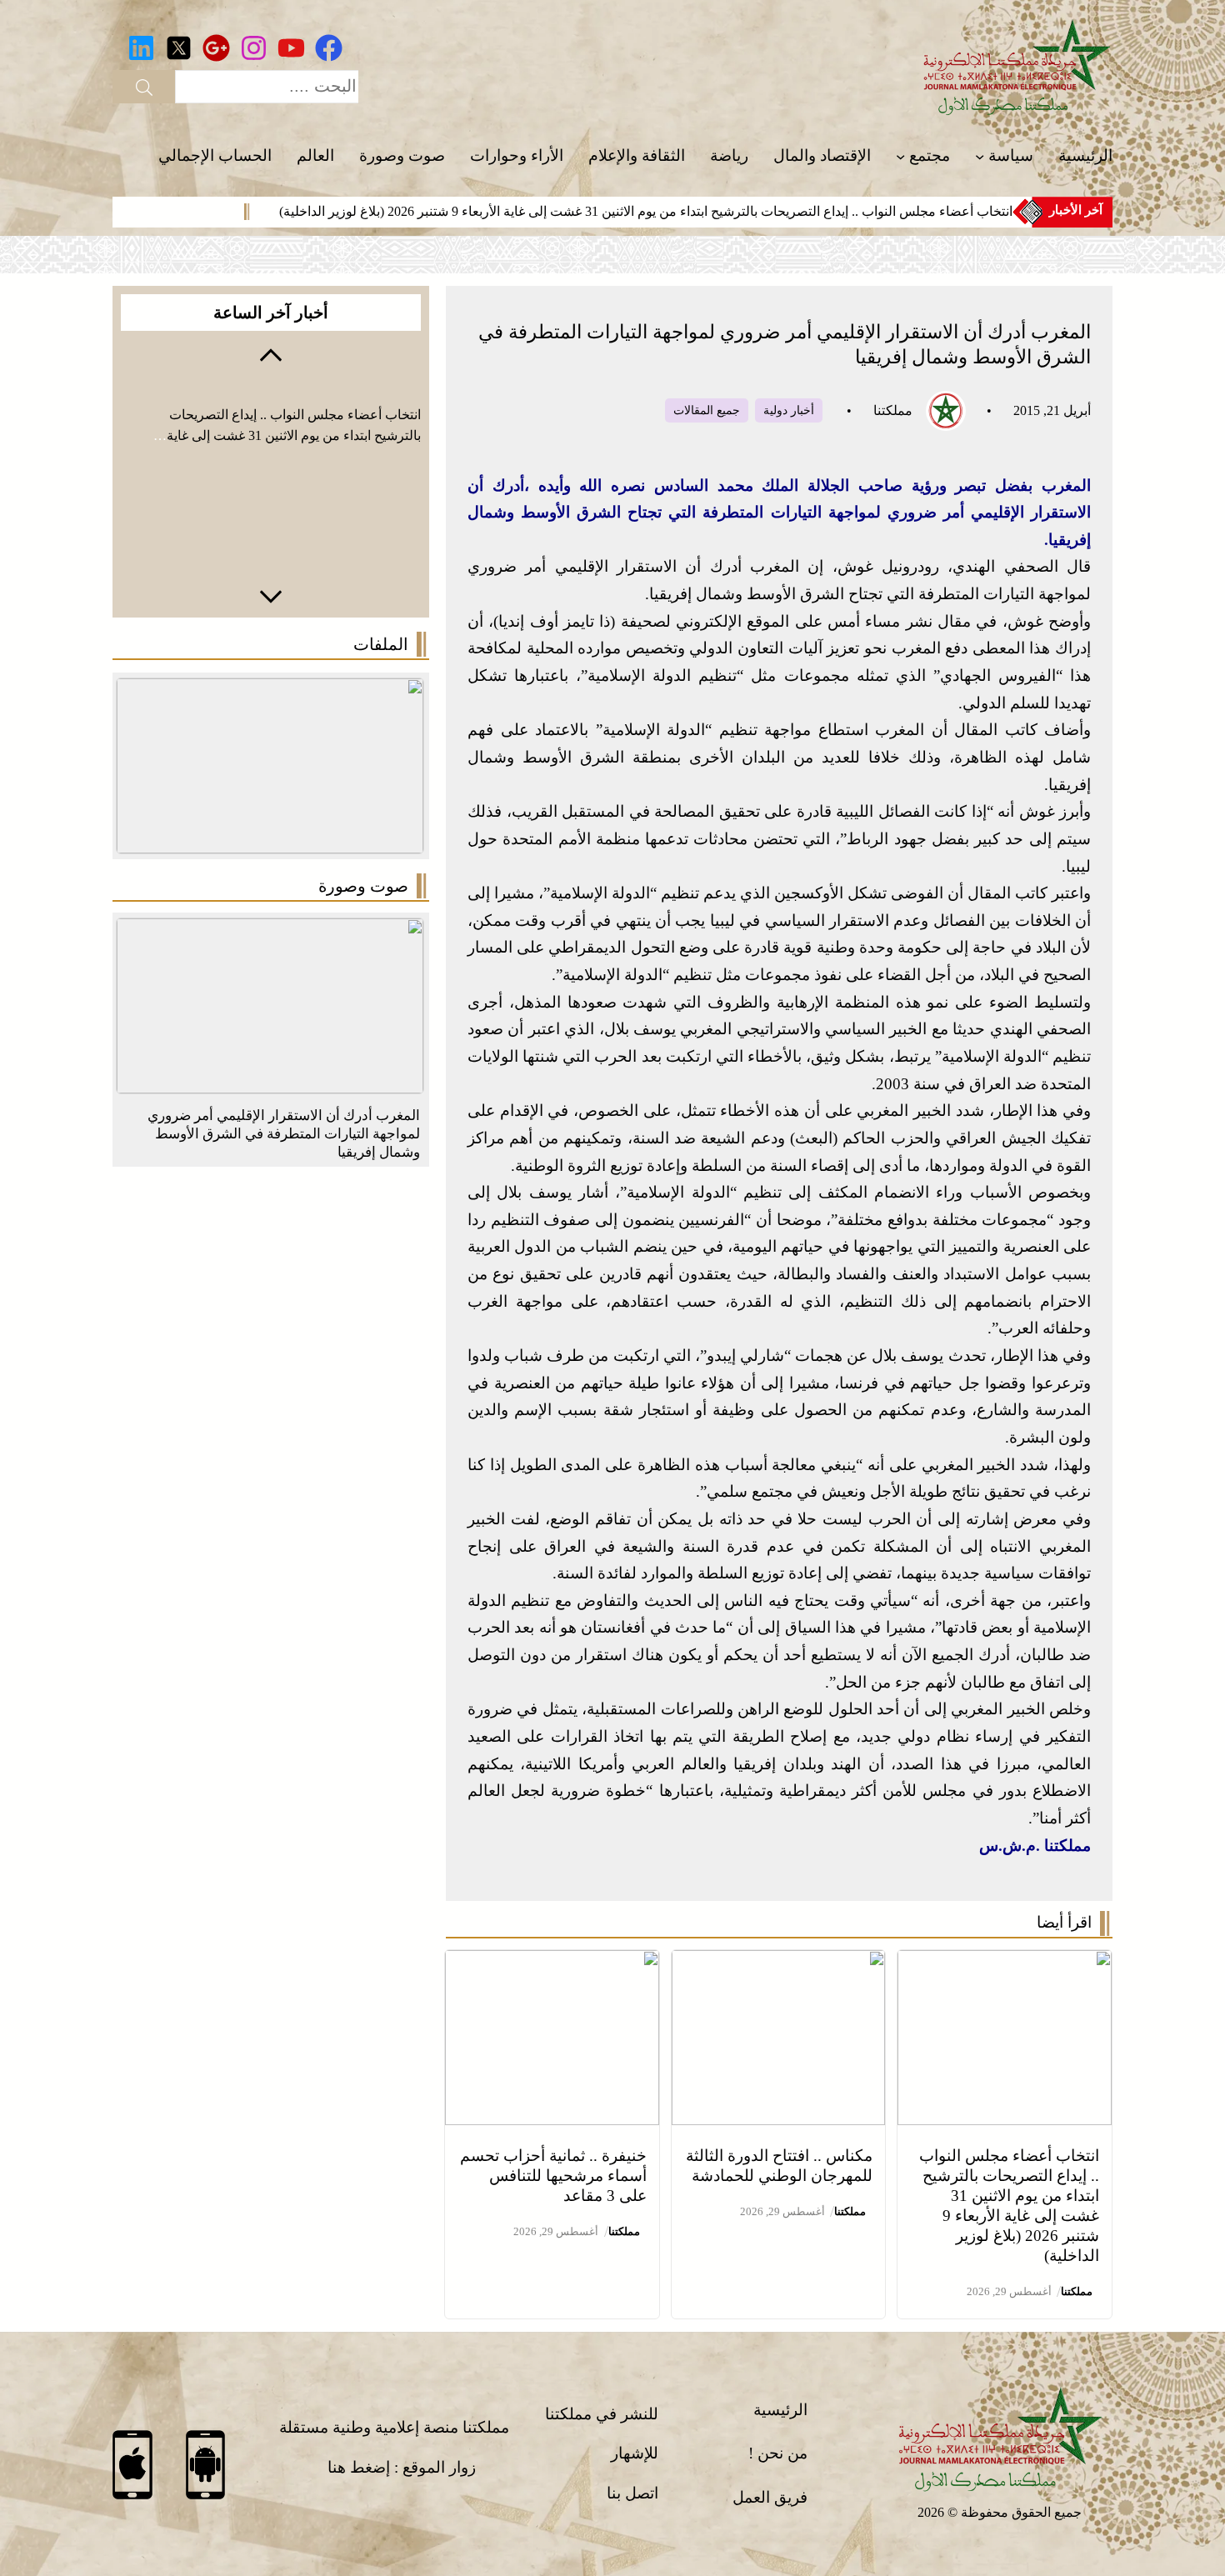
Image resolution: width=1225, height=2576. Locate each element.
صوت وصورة (363, 886)
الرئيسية (780, 2410)
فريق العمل (770, 2497)
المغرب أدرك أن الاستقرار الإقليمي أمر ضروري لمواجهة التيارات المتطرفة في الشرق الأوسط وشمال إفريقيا (284, 1134)
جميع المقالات (707, 410)
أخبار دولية (789, 410)
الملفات (381, 644)
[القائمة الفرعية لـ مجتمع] (900, 156)
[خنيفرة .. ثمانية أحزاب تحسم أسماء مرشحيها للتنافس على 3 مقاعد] (552, 1963)
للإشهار (635, 2453)
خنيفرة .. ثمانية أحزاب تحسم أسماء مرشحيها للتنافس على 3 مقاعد (553, 2176)
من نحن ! (778, 2453)
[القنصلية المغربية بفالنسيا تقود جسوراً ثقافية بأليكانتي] (270, 931)
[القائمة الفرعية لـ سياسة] (980, 156)
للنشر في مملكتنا (602, 2414)
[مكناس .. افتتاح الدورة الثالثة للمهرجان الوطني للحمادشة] (779, 1963)
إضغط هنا (359, 2467)
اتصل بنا (632, 2493)
